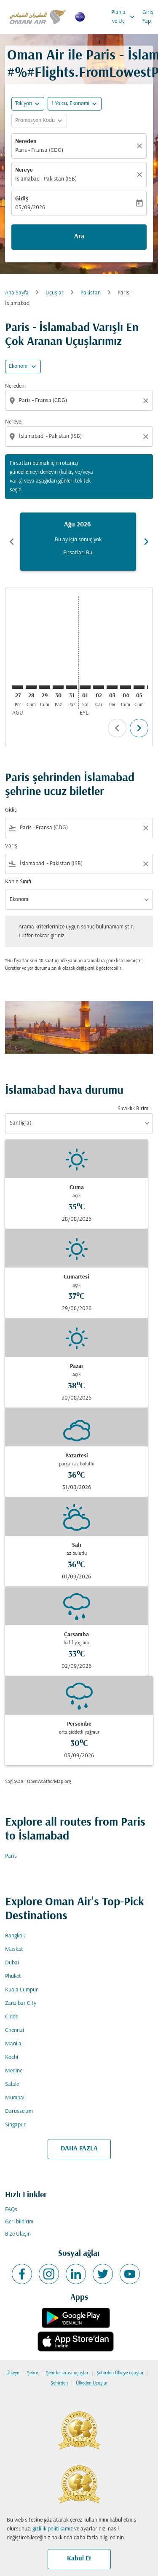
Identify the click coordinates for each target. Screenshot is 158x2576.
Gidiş (22, 199)
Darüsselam (19, 2111)
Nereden (26, 142)
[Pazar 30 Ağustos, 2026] (58, 687)
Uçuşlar (55, 293)
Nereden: (15, 386)
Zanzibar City (21, 2003)
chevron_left (12, 542)
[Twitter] (103, 2274)
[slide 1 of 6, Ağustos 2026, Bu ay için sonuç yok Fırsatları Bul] (78, 542)
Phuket (13, 1976)
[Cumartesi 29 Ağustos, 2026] (45, 687)
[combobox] (80, 401)
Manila (13, 2044)
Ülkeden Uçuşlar (92, 2383)
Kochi (12, 2057)
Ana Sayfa (17, 293)
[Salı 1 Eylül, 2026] (85, 687)
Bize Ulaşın (18, 2234)
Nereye (24, 170)
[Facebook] (22, 2274)
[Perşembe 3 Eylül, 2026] (112, 687)
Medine (14, 2071)
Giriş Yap (148, 17)
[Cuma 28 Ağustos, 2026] (31, 687)
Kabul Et (79, 2559)
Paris (11, 1856)
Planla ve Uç (124, 17)
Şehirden (59, 2383)
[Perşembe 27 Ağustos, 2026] (18, 687)
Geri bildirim (19, 2222)
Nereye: (14, 422)
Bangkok (15, 1936)
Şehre (32, 2373)
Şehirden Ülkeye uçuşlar (120, 2373)
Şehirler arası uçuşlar (67, 2373)
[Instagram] (49, 2274)
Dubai (12, 1963)
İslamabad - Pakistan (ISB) (46, 179)
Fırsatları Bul (78, 553)
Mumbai (15, 2098)
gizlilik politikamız (53, 2529)
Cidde (12, 2017)
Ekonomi (19, 366)
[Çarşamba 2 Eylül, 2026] (99, 687)
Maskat (14, 1949)
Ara (79, 237)
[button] (75, 104)
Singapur (15, 2125)
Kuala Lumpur (21, 1990)
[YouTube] (130, 2274)
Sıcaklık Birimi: (134, 1109)
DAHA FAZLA (79, 2149)
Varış (11, 846)
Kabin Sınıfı (18, 882)
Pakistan (91, 293)
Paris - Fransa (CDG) (39, 150)
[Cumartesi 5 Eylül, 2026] (139, 687)
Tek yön (24, 104)
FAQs (11, 2210)
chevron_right (146, 542)
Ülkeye (13, 2373)
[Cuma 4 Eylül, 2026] (126, 687)
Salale (12, 2084)
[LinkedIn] (76, 2274)
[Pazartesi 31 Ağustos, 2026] (72, 687)
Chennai (15, 2030)
